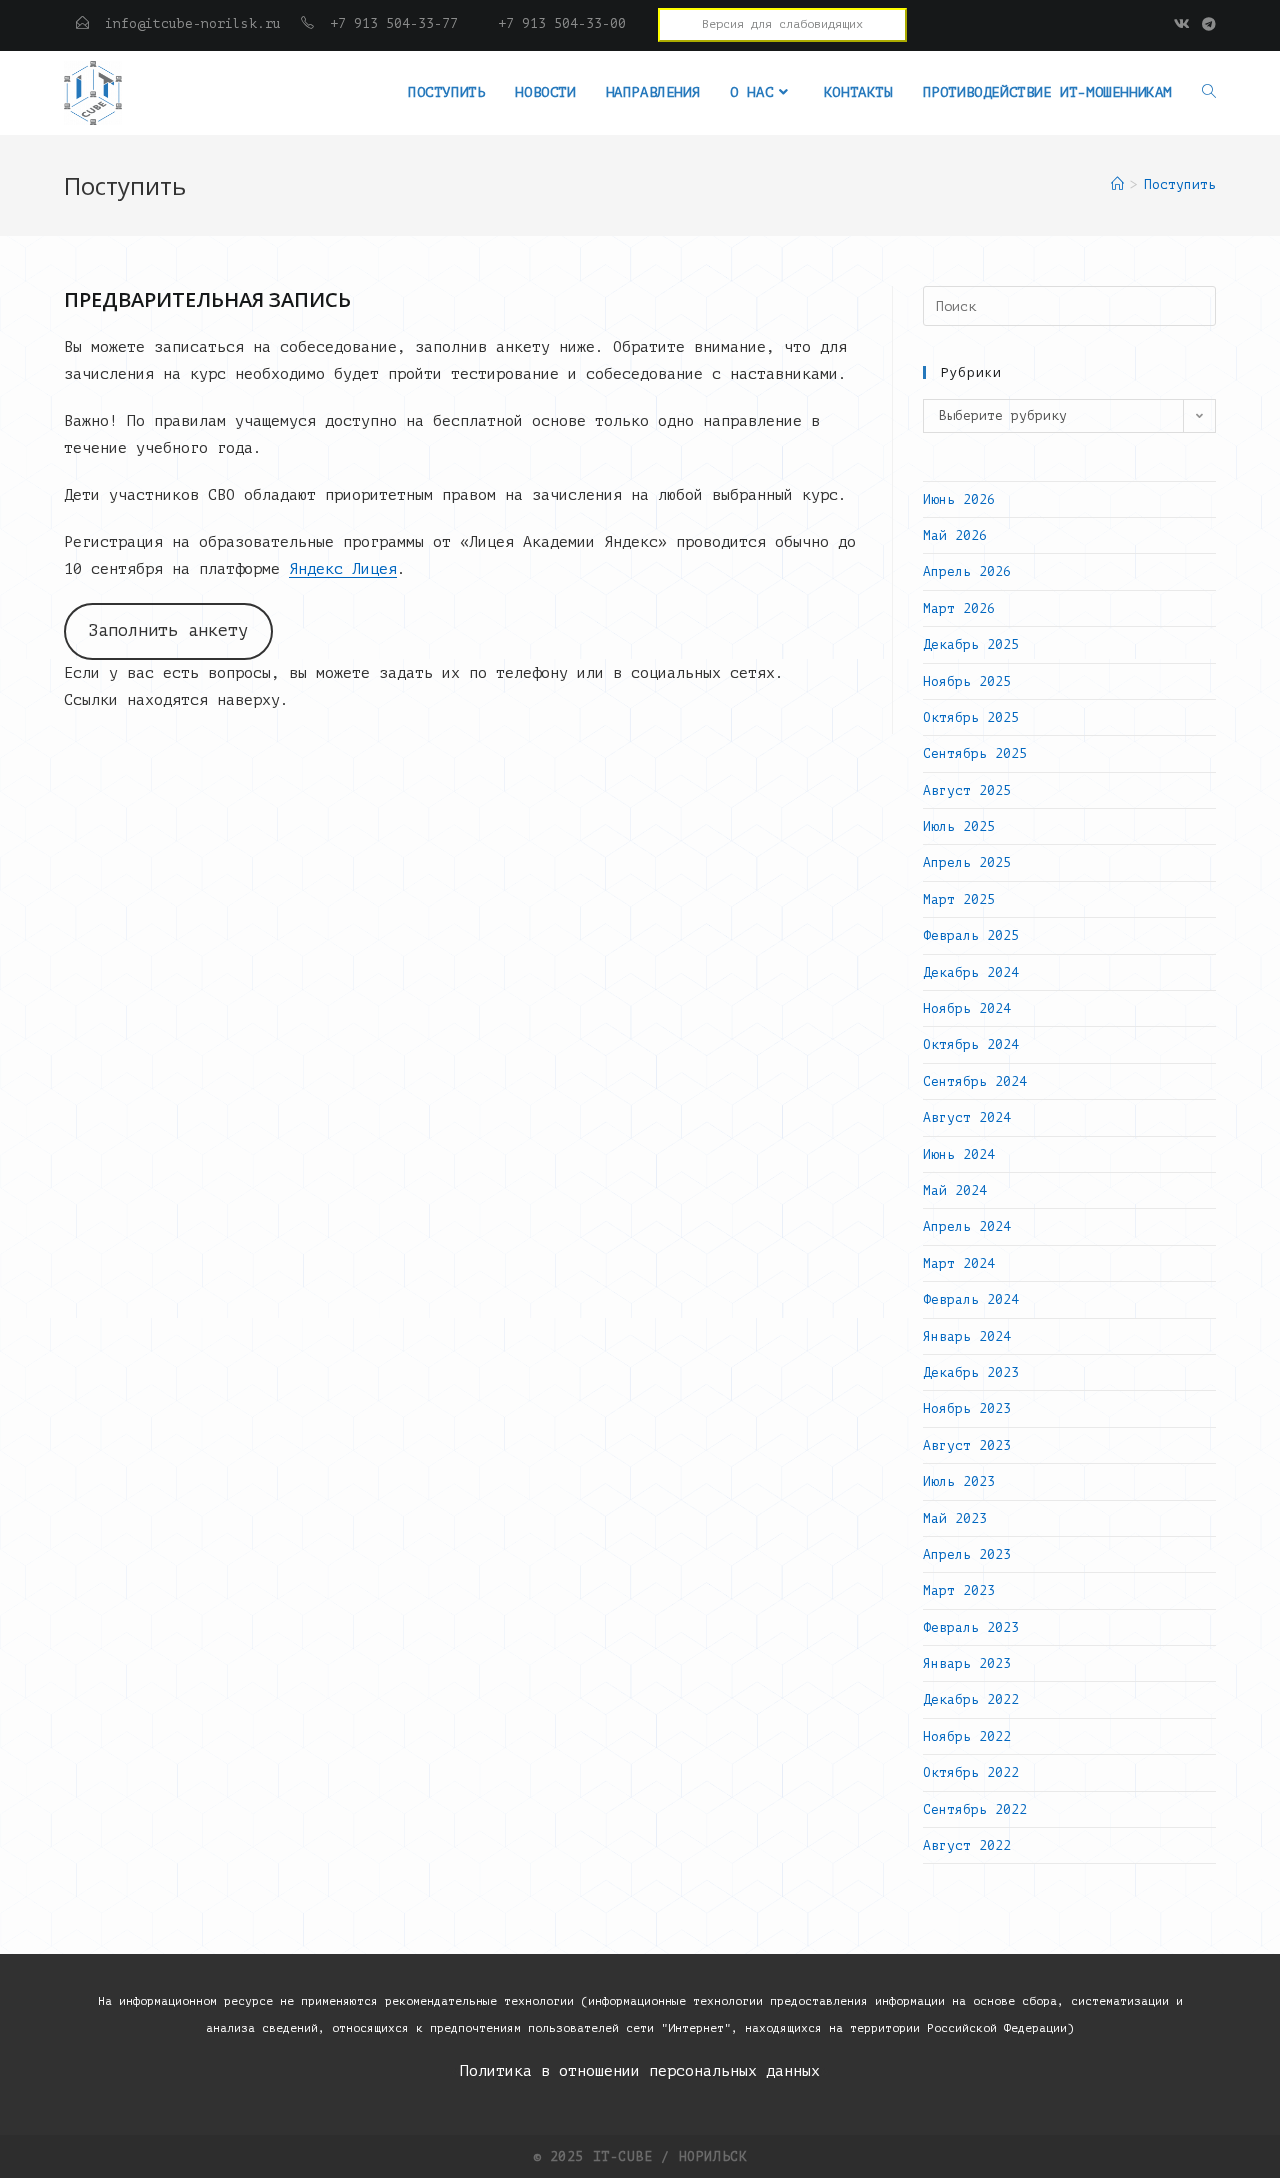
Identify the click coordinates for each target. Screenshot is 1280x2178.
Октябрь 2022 (971, 1772)
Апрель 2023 (967, 1554)
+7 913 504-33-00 (546, 23)
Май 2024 (955, 1190)
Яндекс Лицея (343, 569)
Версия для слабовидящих (782, 24)
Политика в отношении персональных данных (640, 2071)
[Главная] (1117, 184)
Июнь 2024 (959, 1154)
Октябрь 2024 (971, 1044)
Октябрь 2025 (971, 717)
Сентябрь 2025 (975, 753)
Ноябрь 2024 (967, 1008)
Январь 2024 (967, 1336)
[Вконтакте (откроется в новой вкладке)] (1182, 25)
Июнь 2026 (959, 499)
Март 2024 (959, 1263)
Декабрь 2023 (971, 1372)
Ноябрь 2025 (967, 681)
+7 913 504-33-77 (394, 23)
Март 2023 (959, 1590)
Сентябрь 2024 (975, 1081)
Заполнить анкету (168, 630)
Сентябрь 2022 (975, 1809)
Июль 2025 (959, 826)
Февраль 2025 (971, 935)
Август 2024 (967, 1117)
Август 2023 (967, 1445)
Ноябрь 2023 (967, 1408)
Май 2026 (955, 535)
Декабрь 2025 (971, 644)
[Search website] (1209, 93)
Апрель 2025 (967, 862)
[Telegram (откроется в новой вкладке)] (1206, 25)
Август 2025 (967, 790)
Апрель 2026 (967, 571)
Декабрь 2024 (971, 972)
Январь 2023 (967, 1663)
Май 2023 (955, 1518)
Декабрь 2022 (971, 1699)
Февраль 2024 (971, 1299)
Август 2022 (967, 1845)
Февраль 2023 (971, 1627)
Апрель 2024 (967, 1226)
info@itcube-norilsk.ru (193, 23)
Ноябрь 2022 (967, 1736)
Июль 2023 (959, 1481)
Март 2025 (959, 899)
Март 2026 (959, 608)
